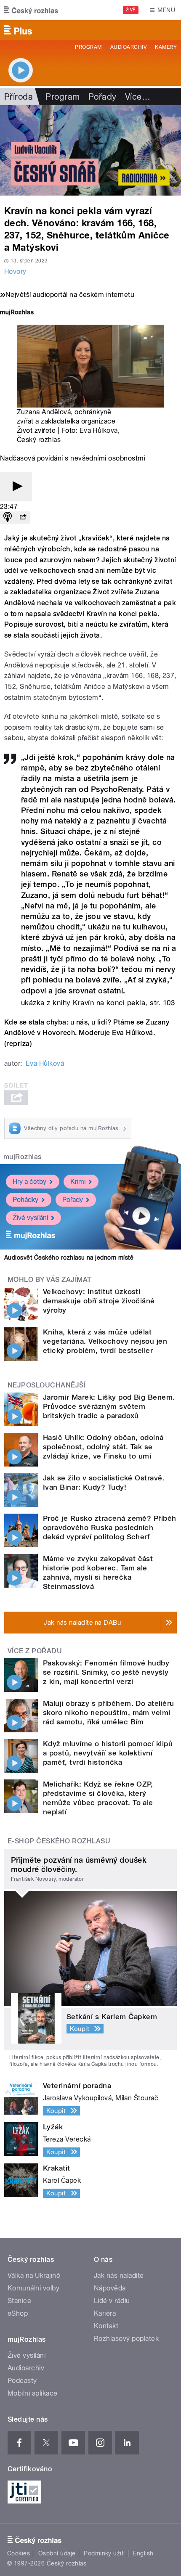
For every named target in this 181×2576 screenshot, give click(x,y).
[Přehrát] (16, 487)
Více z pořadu (35, 1651)
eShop (18, 2313)
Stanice (19, 2301)
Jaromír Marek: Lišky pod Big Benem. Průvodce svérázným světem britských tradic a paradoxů (109, 1406)
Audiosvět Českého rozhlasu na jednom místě (69, 1258)
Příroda (19, 97)
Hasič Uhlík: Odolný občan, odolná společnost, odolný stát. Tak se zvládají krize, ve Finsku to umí (103, 1447)
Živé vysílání (30, 1218)
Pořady (102, 97)
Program (88, 47)
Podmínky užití (104, 2553)
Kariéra (105, 2313)
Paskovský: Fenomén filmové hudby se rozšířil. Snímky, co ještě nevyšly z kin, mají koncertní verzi (106, 1672)
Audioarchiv (128, 47)
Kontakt (106, 2326)
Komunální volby (33, 2288)
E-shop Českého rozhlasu (59, 1841)
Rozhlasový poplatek (126, 2339)
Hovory (15, 271)
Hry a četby (29, 1182)
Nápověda (110, 2288)
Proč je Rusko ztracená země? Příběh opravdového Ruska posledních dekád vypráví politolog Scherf (110, 1528)
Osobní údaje (57, 2553)
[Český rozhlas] (31, 10)
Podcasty (22, 2381)
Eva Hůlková (99, 430)
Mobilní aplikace (33, 2393)
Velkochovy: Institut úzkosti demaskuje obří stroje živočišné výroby (99, 1301)
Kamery (166, 47)
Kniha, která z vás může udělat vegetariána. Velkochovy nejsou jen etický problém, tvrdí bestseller (105, 1341)
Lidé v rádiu (112, 2301)
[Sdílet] (23, 518)
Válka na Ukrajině (34, 2276)
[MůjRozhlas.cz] (17, 313)
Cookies (19, 2553)
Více (138, 97)
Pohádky (25, 1200)
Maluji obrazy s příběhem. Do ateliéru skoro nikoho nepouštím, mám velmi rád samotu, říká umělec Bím (109, 1713)
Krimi (78, 1182)
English (143, 2553)
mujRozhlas (23, 1157)
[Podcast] (8, 518)
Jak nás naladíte (119, 2276)
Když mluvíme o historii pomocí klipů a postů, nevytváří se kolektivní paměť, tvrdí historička (108, 1753)
